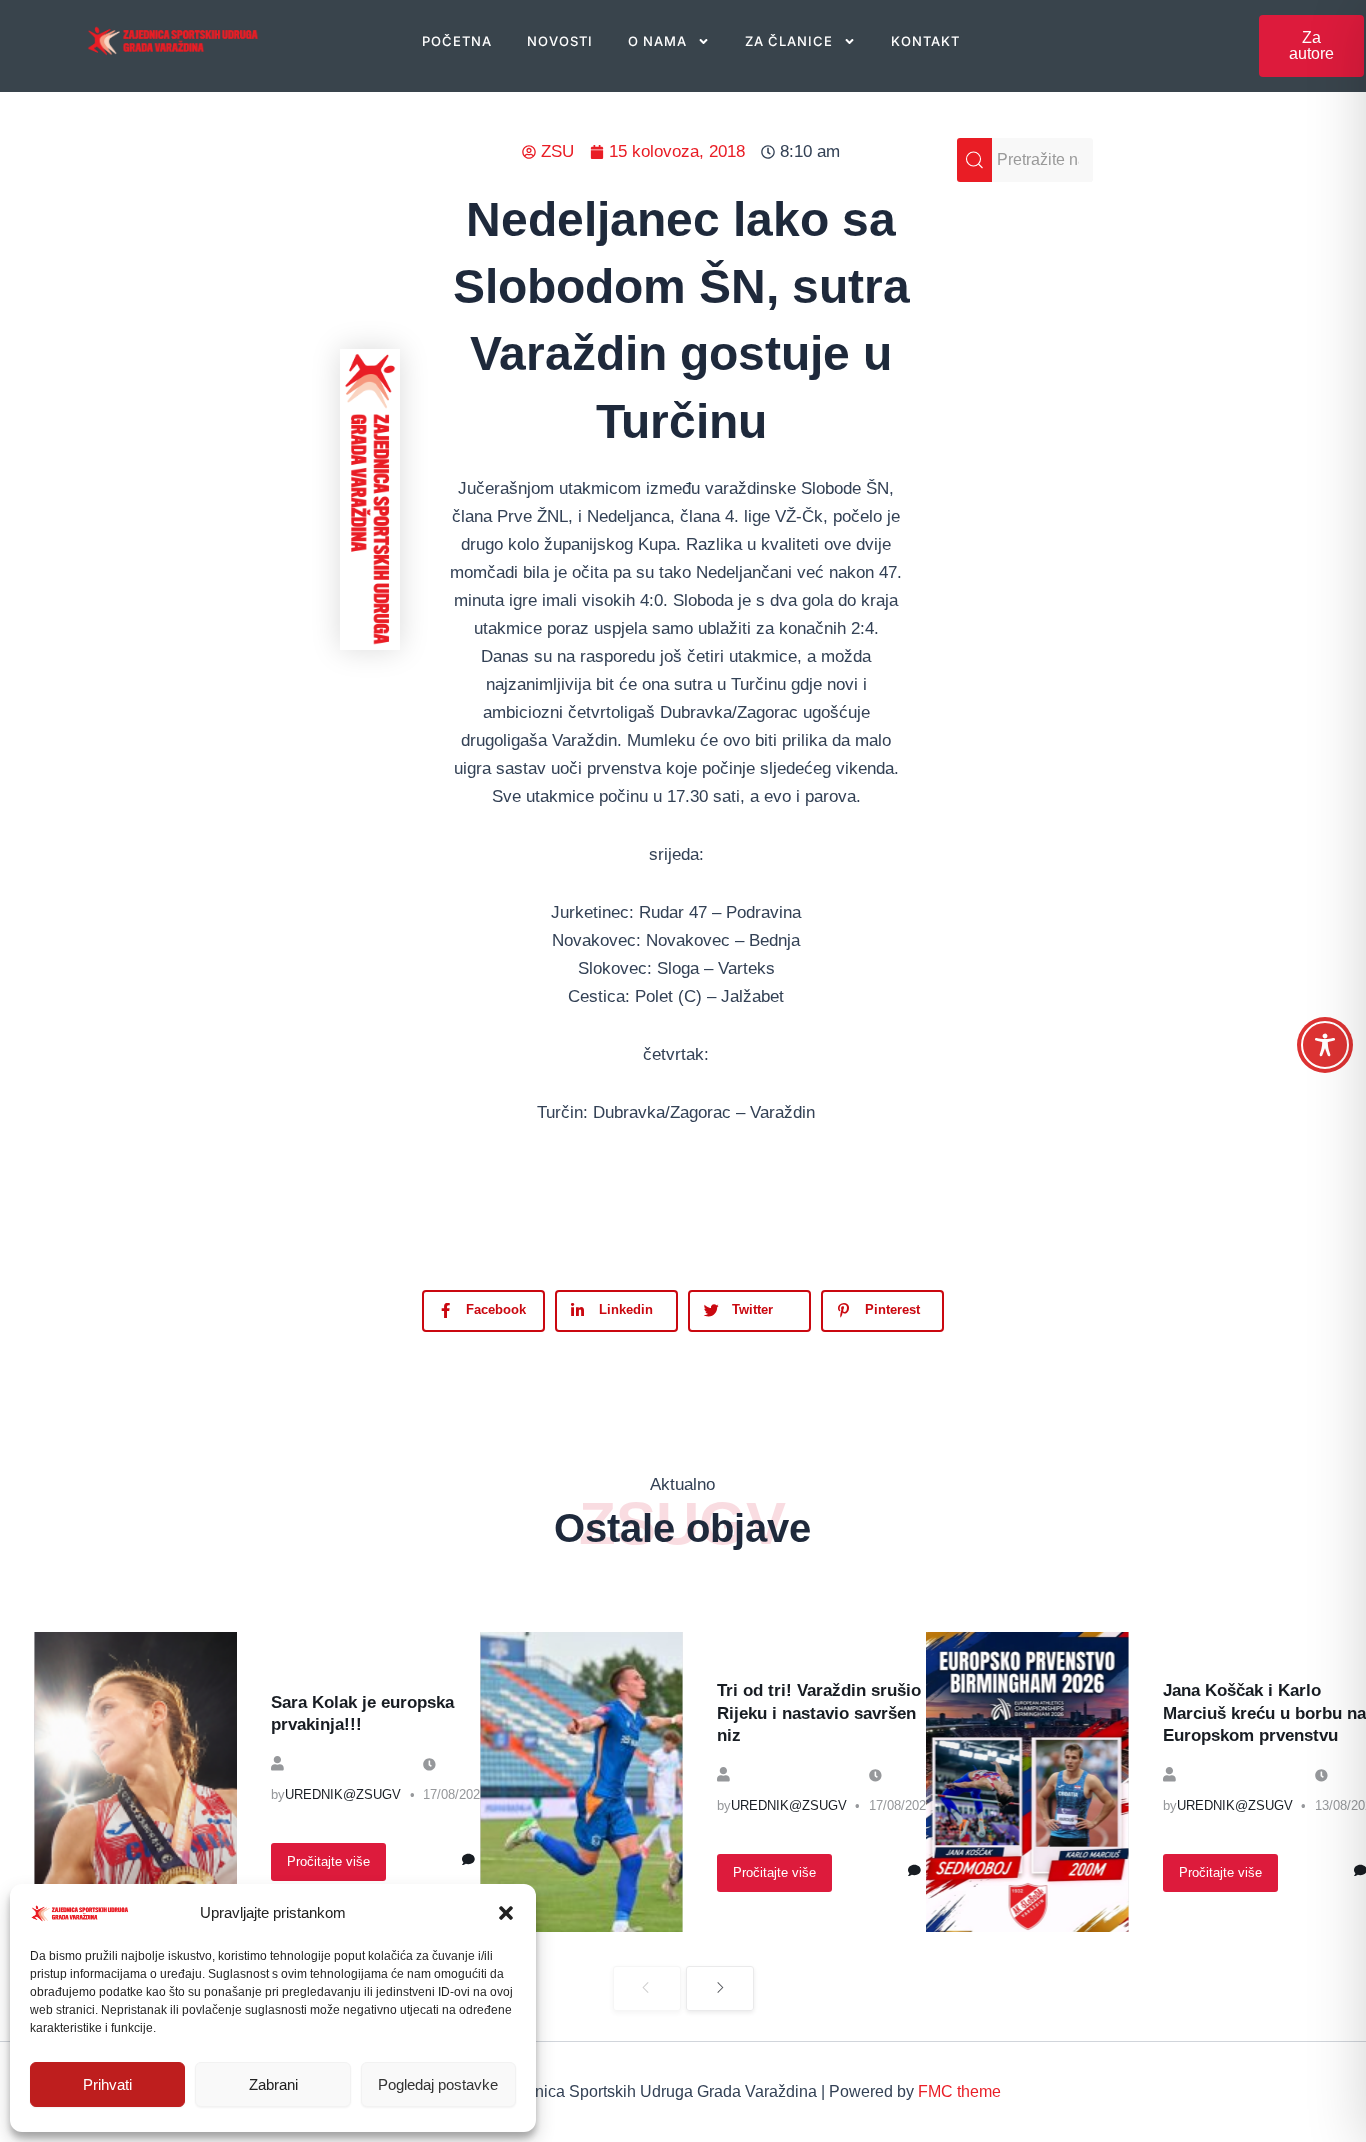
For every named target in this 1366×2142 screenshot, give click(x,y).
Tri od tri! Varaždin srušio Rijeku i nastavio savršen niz (819, 1712)
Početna (457, 41)
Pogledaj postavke (438, 2084)
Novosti (560, 41)
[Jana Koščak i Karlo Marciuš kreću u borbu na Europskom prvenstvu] (1027, 1782)
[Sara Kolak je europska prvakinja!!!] (135, 1782)
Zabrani (273, 2084)
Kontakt (925, 41)
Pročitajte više (328, 1861)
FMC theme (959, 2091)
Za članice (789, 41)
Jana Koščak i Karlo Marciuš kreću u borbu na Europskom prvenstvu (1264, 1712)
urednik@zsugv (343, 1794)
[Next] (720, 1988)
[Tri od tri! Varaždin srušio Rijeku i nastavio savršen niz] (581, 1782)
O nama (657, 41)
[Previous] (647, 1988)
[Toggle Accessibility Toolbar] (1325, 1045)
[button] (506, 1913)
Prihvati (107, 2084)
